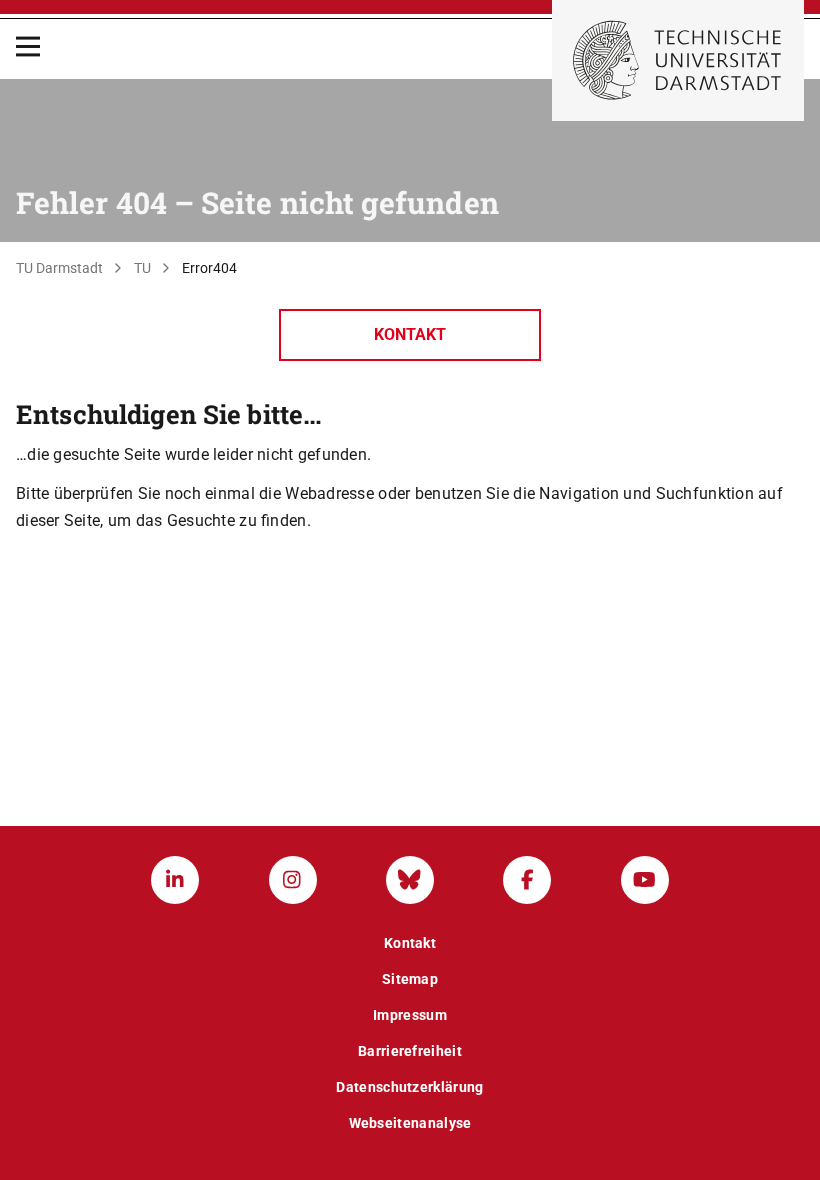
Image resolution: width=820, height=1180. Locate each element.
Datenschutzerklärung (409, 1087)
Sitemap (410, 979)
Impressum (410, 1015)
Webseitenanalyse (410, 1123)
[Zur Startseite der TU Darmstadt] (678, 60)
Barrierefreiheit (410, 1051)
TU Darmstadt (59, 268)
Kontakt (410, 334)
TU (142, 268)
